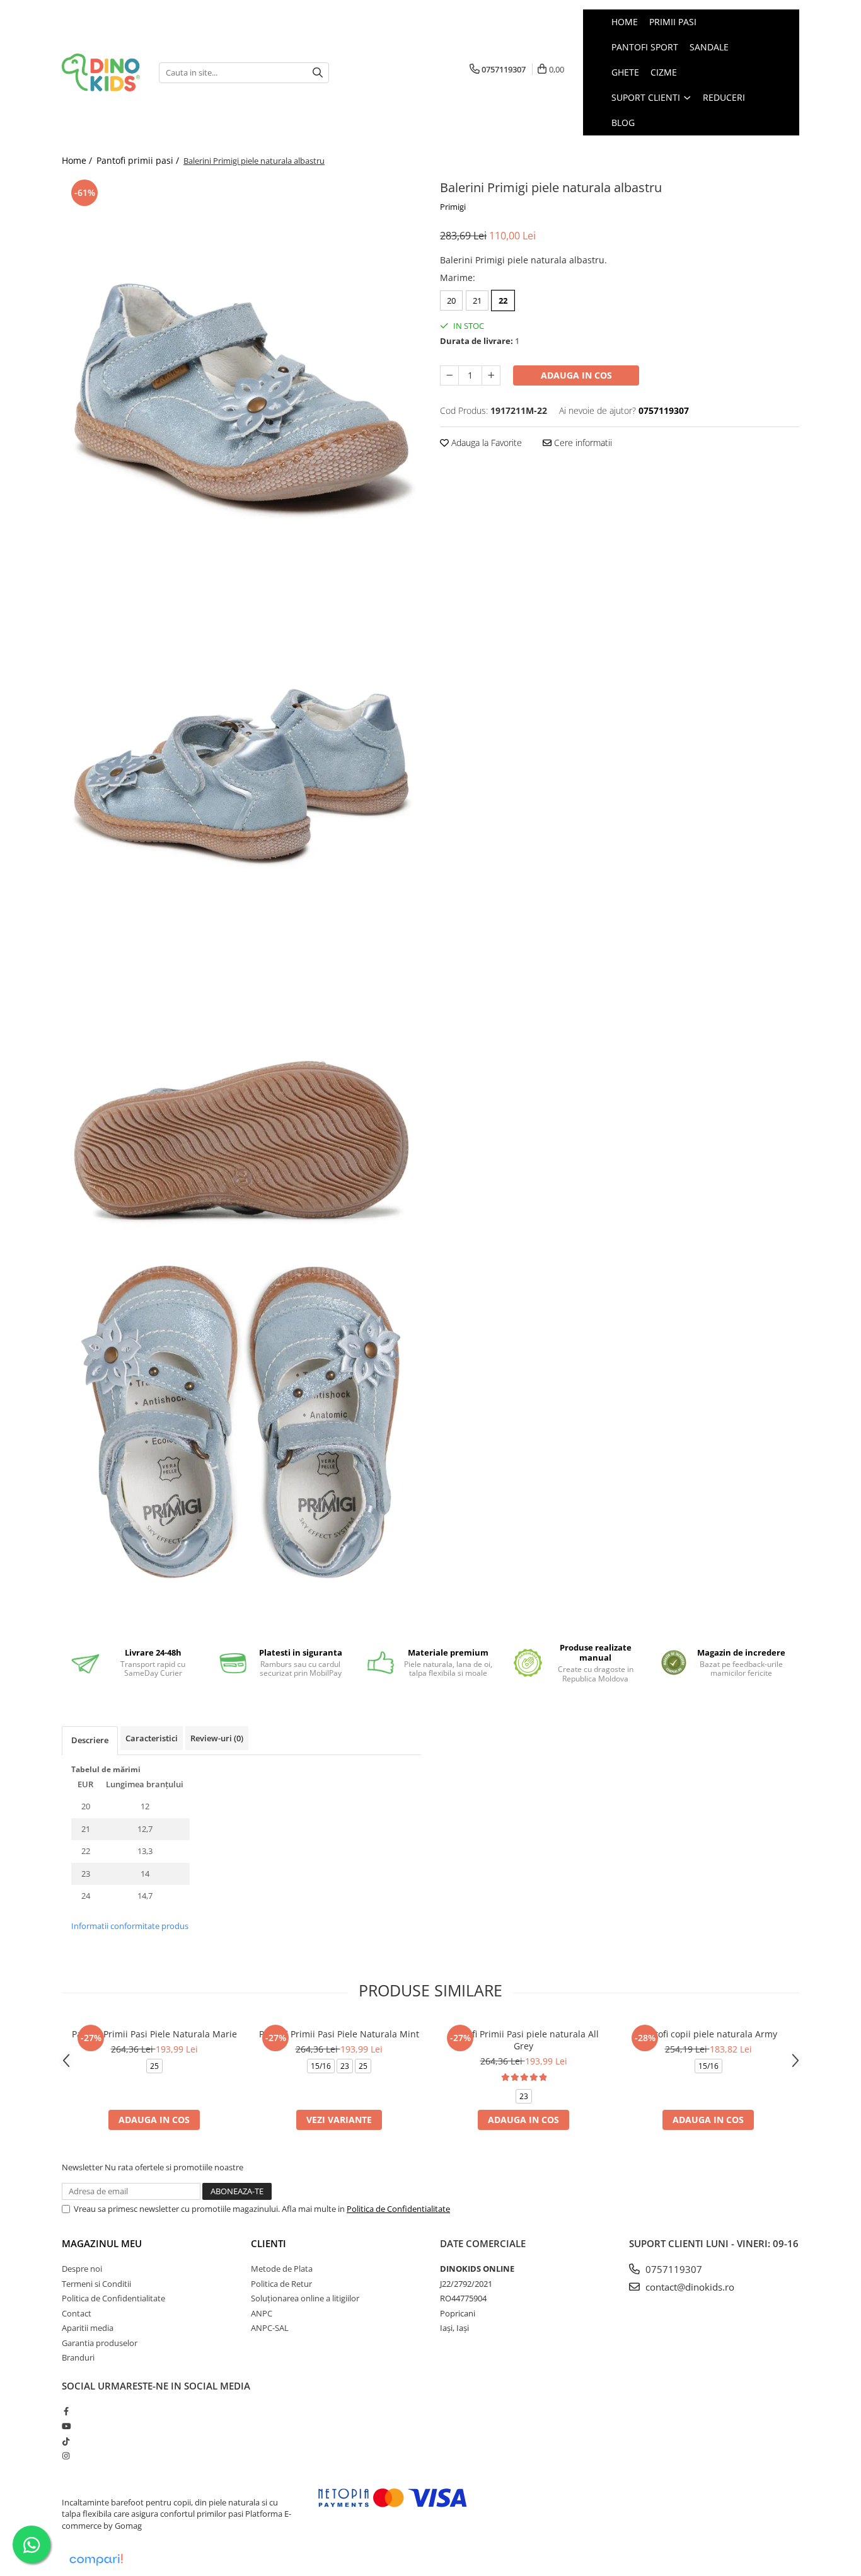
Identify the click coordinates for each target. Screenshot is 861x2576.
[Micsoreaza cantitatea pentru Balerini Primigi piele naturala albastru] (449, 375)
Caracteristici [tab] (152, 1738)
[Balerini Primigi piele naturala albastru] (241, 356)
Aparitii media (88, 2328)
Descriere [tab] (90, 1740)
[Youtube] (66, 2426)
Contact (77, 2313)
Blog (623, 123)
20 (451, 301)
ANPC (262, 2313)
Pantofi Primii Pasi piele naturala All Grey (523, 2040)
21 (477, 301)
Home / (78, 160)
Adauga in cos (576, 375)
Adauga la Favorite (485, 443)
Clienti (269, 2243)
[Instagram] (66, 2456)
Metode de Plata (282, 2269)
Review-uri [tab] (217, 1738)
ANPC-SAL (270, 2328)
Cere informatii (582, 443)
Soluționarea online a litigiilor (305, 2298)
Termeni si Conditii (96, 2284)
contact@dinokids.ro (689, 2287)
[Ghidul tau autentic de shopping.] (96, 2560)
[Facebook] (66, 2411)
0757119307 (673, 2269)
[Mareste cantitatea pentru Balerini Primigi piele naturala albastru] (491, 375)
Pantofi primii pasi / (139, 160)
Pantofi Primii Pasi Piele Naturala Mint (339, 2034)
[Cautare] (318, 73)
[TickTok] (66, 2441)
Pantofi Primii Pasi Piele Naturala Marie (154, 2034)
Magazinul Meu (102, 2243)
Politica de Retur (281, 2284)
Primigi (453, 207)
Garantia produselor (100, 2343)
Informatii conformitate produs (130, 1926)
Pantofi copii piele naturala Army (708, 2034)
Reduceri (724, 97)
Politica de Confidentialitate (398, 2209)
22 (503, 301)
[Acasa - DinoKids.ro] (101, 73)
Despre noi (82, 2269)
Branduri (78, 2357)
